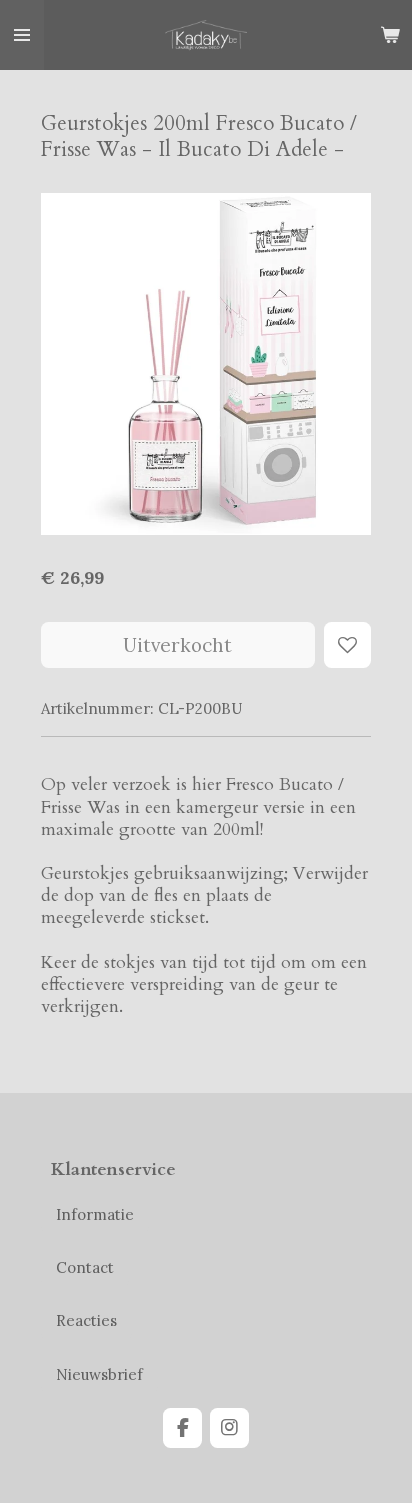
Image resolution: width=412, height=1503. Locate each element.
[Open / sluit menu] (22, 35)
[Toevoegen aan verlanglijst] (347, 645)
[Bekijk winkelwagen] (390, 35)
